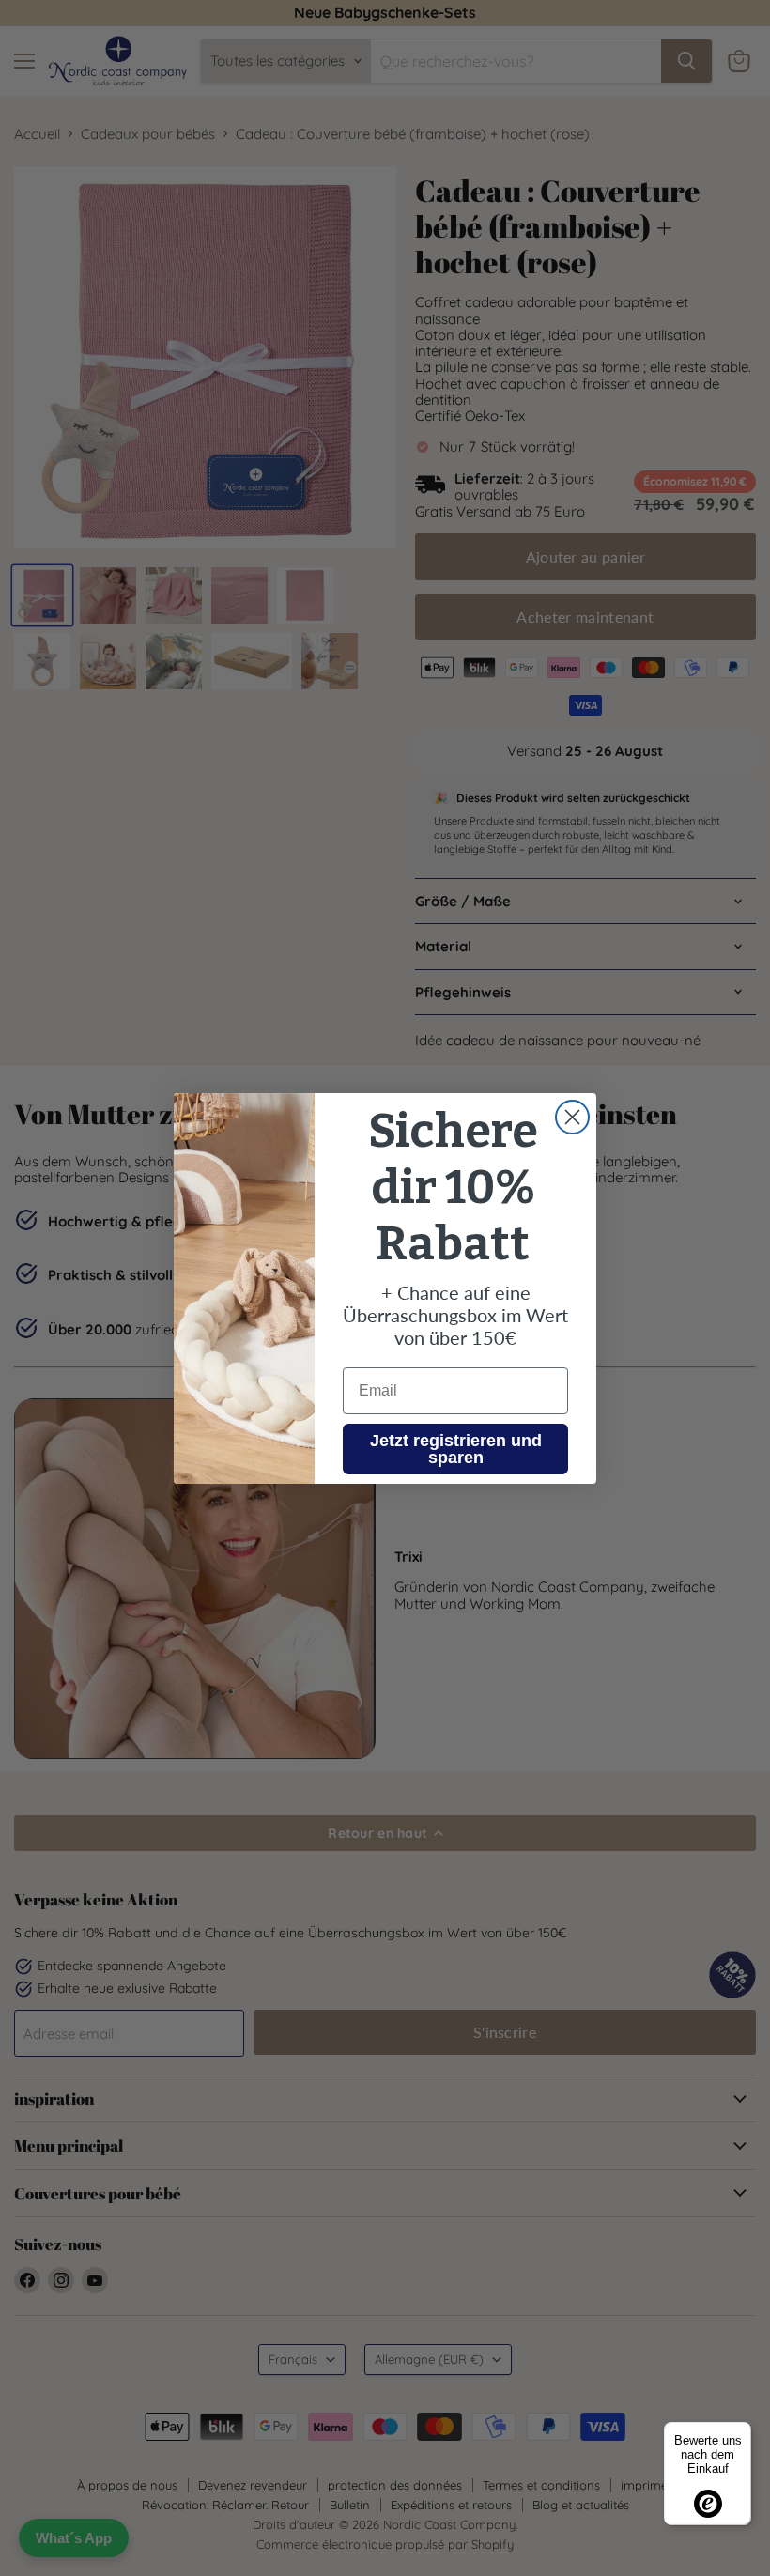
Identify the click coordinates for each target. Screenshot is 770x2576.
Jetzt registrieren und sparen (456, 1449)
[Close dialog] (572, 1117)
